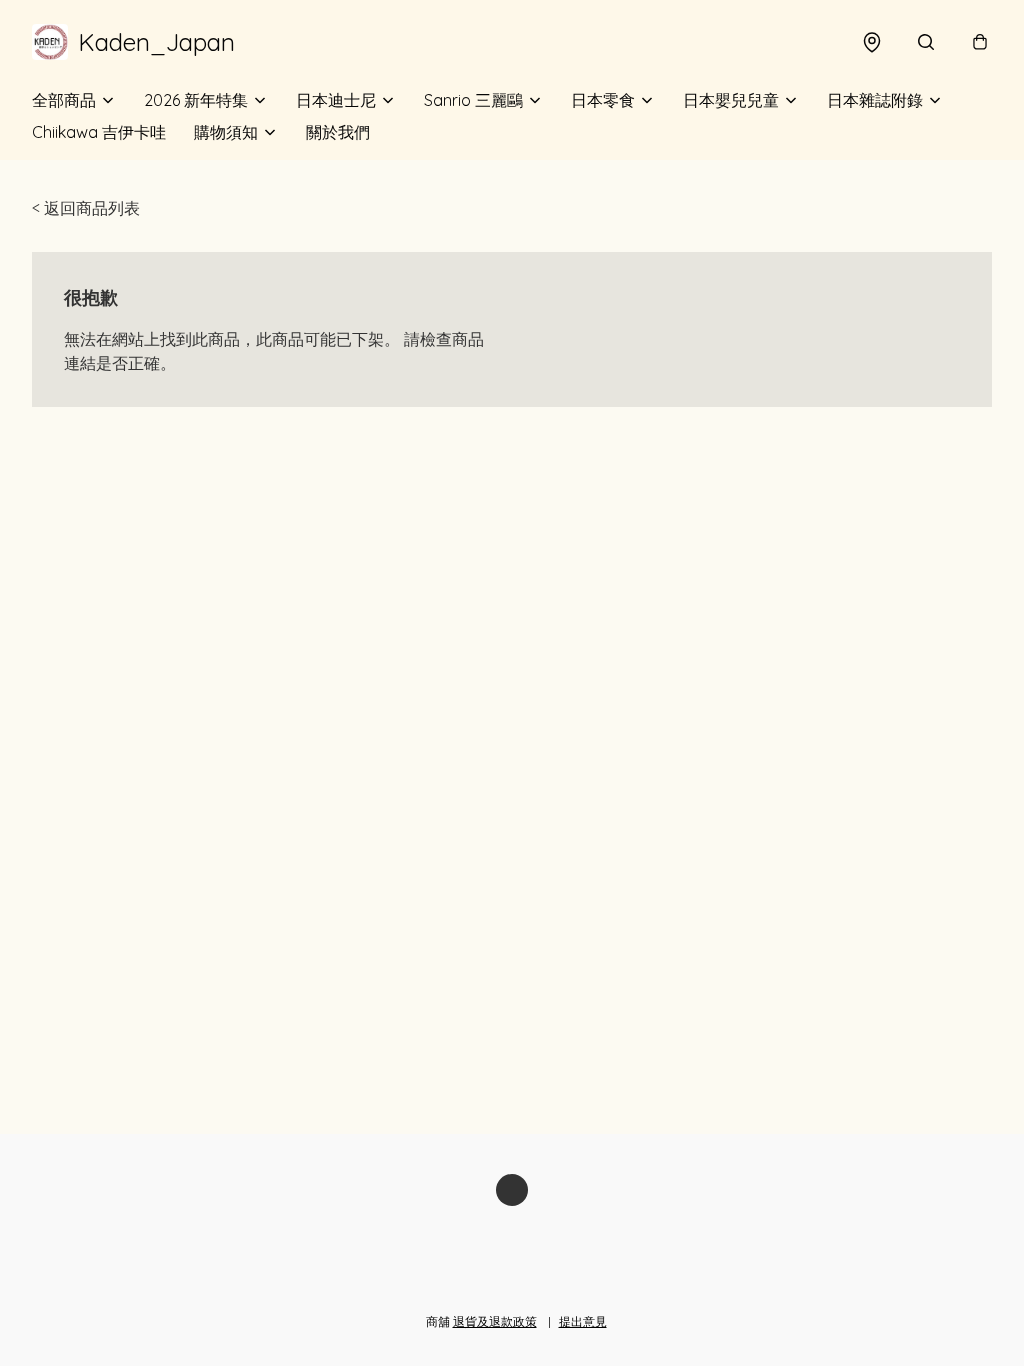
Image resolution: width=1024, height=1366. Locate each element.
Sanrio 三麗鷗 (473, 100)
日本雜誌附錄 (875, 100)
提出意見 (583, 1321)
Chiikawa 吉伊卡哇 (99, 132)
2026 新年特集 (196, 100)
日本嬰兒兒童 (731, 100)
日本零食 (603, 100)
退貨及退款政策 (495, 1321)
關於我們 (338, 132)
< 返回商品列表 (86, 208)
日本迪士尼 (336, 100)
